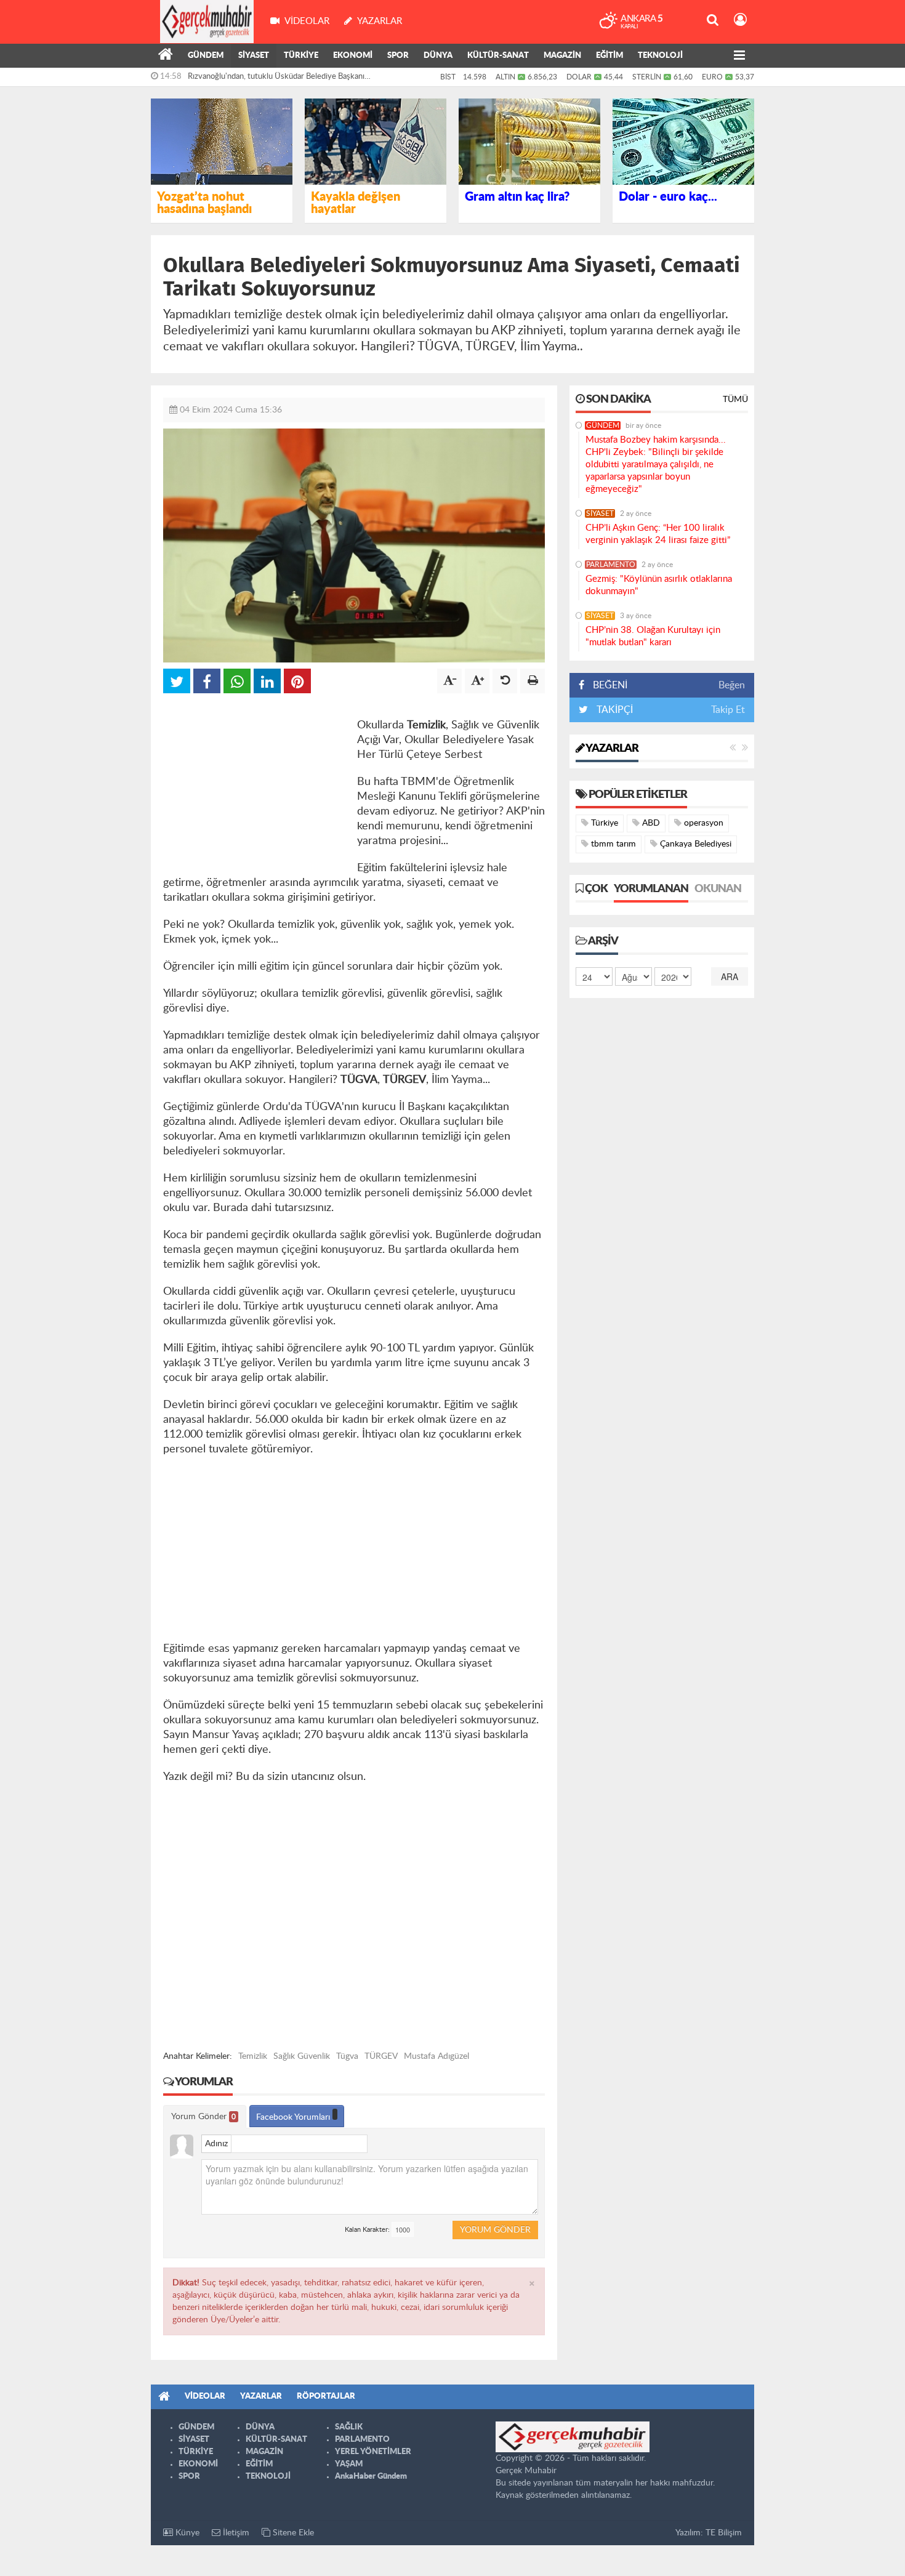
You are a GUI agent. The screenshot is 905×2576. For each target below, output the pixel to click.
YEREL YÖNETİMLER (373, 2452)
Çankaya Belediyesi (694, 844)
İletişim (235, 2533)
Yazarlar (611, 749)
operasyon (702, 823)
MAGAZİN (562, 56)
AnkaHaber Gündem (371, 2477)
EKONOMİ (353, 56)
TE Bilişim (724, 2533)
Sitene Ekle (292, 2533)
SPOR (398, 56)
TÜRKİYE (301, 56)
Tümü (735, 400)
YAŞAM (349, 2464)
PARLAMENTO (611, 565)
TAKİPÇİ (613, 710)
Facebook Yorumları (294, 2117)
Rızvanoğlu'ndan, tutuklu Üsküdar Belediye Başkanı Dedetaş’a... (276, 79)
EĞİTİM (609, 56)
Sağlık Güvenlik (302, 2056)
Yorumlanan (651, 889)
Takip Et (728, 710)
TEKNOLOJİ (660, 56)
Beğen (732, 685)
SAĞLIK (349, 2427)
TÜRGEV (381, 2056)
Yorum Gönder (203, 2117)
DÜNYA (438, 56)
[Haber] (166, 56)
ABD (650, 823)
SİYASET (254, 56)
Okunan (718, 889)
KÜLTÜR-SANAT (498, 56)
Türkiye (603, 823)
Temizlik (253, 2056)
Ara (730, 976)
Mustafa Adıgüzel (436, 2056)
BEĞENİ (610, 685)
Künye (186, 2533)
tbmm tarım (612, 844)
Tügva (347, 2056)
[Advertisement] (255, 783)
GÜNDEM (206, 56)
